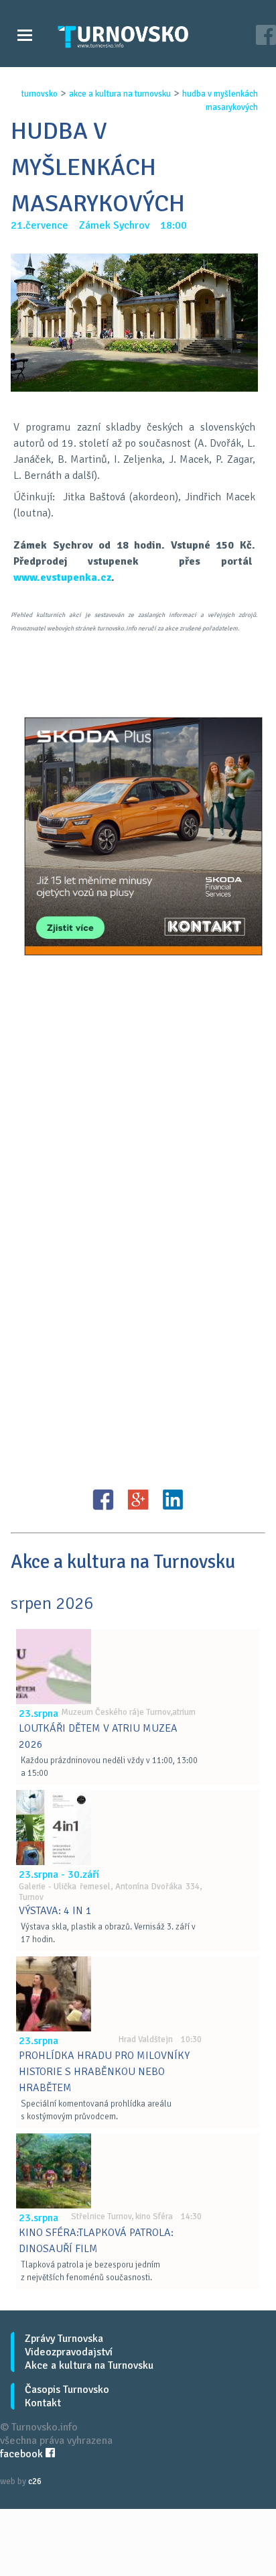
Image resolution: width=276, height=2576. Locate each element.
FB (103, 1500)
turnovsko (40, 94)
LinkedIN (173, 1500)
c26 (35, 2481)
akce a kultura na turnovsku (120, 94)
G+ (138, 1500)
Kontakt (43, 2403)
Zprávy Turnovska (64, 2339)
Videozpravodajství (69, 2352)
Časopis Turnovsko (67, 2390)
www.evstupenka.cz (62, 577)
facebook (23, 2454)
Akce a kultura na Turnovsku (89, 2365)
